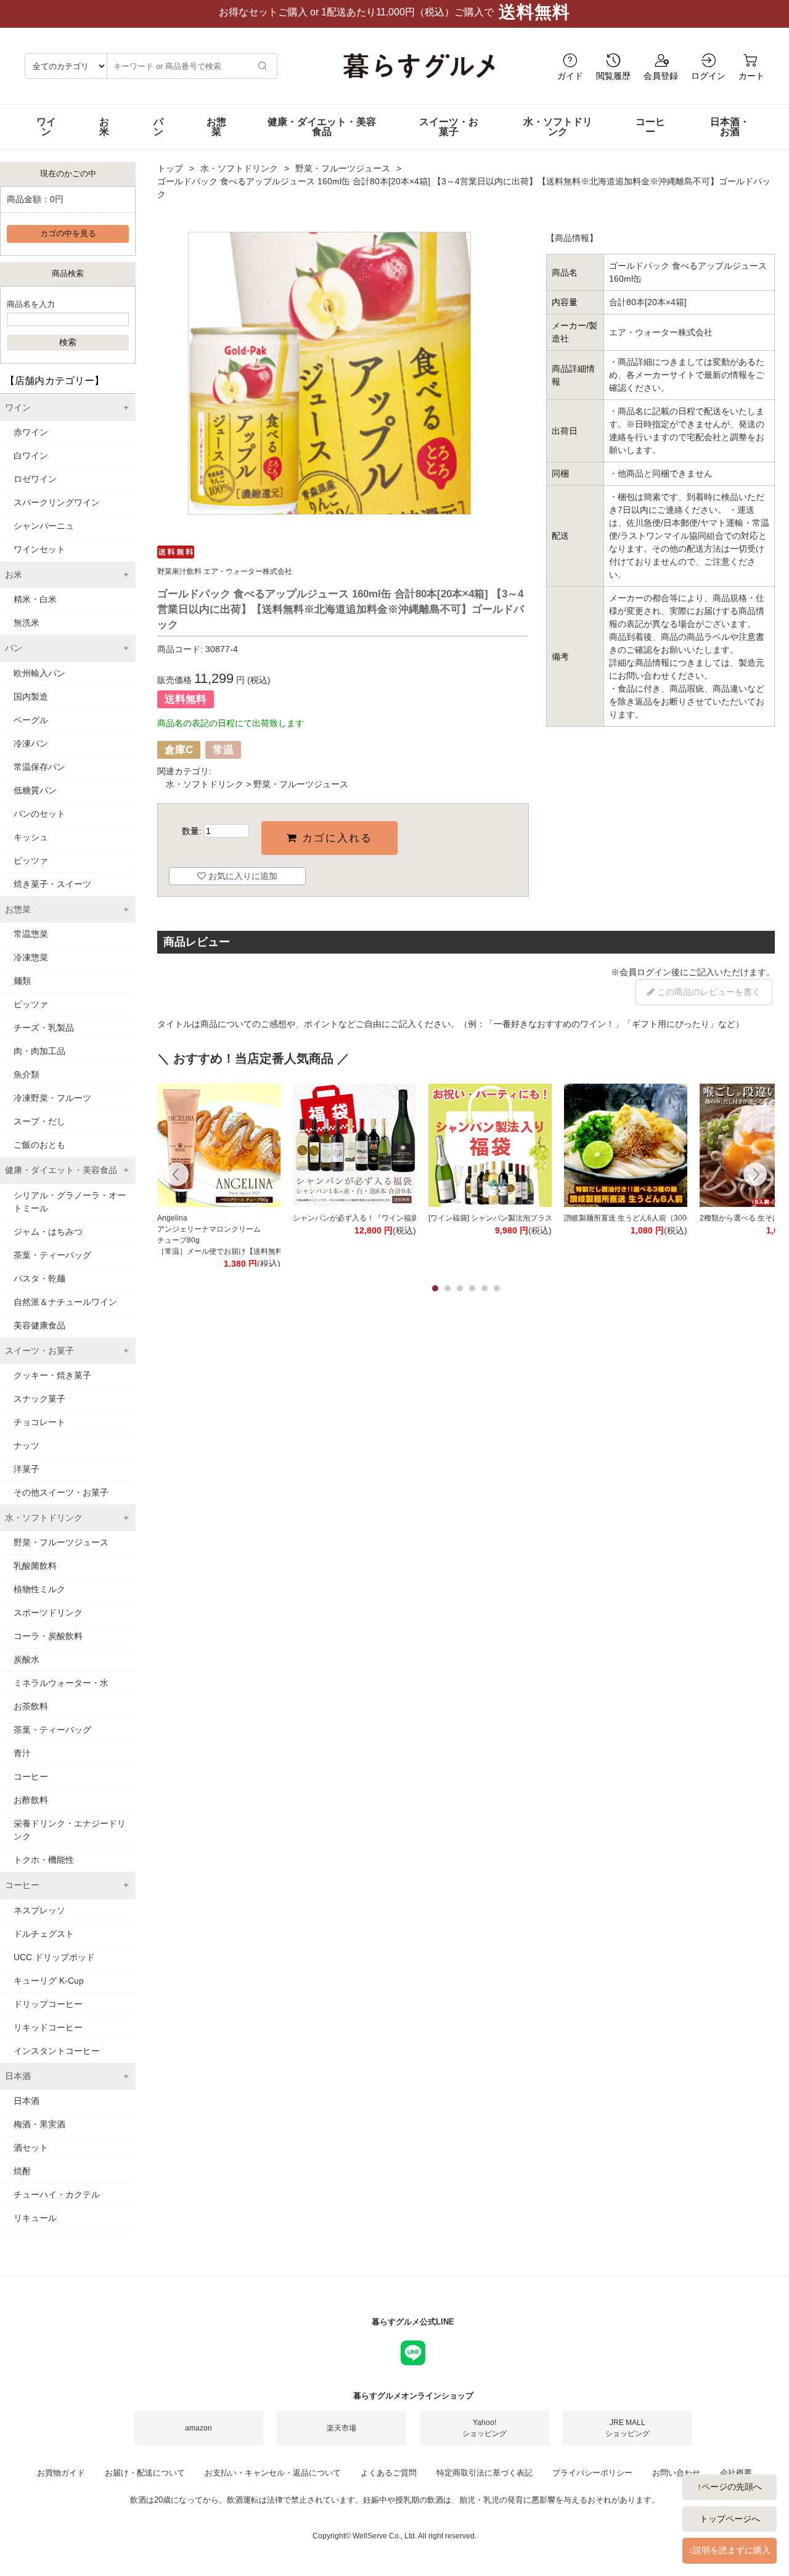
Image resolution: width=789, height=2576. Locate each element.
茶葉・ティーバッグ (52, 1255)
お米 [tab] (14, 574)
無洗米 (27, 623)
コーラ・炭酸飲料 (48, 1636)
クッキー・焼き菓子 (52, 1375)
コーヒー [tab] (22, 1885)
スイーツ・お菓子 (449, 127)
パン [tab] (14, 648)
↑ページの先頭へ (730, 2487)
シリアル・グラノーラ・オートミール (70, 1202)
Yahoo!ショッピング (484, 2428)
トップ (170, 168)
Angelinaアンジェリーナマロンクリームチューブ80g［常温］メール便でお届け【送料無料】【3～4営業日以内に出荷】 (219, 1235)
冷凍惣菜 (31, 957)
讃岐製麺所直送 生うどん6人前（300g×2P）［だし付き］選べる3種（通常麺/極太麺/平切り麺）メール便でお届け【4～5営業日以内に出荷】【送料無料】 (626, 1218)
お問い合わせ (676, 2473)
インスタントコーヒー (57, 2051)
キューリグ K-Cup (49, 1981)
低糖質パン (35, 790)
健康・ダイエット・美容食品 (322, 127)
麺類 (22, 981)
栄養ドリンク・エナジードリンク (70, 1830)
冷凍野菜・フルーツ (52, 1098)
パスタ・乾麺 (39, 1278)
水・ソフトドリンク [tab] (44, 1518)
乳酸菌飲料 (35, 1566)
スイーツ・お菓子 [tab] (39, 1351)
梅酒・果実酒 (39, 2124)
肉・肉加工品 (39, 1051)
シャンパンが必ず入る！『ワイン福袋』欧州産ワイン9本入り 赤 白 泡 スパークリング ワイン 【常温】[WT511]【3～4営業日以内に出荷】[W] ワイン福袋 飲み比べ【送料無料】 (354, 1218)
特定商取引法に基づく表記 (484, 2473)
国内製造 (31, 697)
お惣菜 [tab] (18, 909)
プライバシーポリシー (592, 2473)
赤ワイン (31, 432)
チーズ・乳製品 (44, 1028)
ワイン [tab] (18, 407)
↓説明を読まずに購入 (730, 2550)
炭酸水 (27, 1659)
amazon (198, 2428)
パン (158, 127)
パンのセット (39, 814)
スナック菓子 (39, 1399)
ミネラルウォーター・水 (61, 1683)
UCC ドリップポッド (54, 1957)
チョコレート (39, 1422)
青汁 (22, 1753)
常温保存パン (39, 767)
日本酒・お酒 (730, 127)
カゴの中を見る (68, 234)
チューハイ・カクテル (57, 2194)
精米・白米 (35, 599)
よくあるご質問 (389, 2473)
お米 (104, 127)
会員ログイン (645, 972)
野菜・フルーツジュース (61, 1542)
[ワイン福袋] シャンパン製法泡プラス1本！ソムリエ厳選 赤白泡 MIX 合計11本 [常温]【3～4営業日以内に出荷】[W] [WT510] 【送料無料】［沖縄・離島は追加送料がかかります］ (490, 1218)
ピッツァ (31, 861)
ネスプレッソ (39, 1910)
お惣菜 (216, 127)
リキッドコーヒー (48, 2027)
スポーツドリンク (48, 1613)
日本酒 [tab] (18, 2076)
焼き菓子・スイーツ (52, 884)
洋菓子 (27, 1469)
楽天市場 (341, 2428)
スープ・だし (39, 1121)
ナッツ (27, 1445)
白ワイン (31, 456)
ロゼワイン (35, 479)
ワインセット (39, 549)
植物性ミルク (39, 1589)
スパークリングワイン (57, 502)
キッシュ (31, 837)
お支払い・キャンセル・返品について (273, 2473)
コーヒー (650, 127)
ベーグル (31, 720)
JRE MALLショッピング (628, 2428)
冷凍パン (31, 743)
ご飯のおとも (39, 1145)
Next (755, 1176)
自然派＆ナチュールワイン (65, 1302)
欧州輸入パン (39, 673)
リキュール (35, 2218)
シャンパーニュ (44, 526)
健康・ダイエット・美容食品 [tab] (61, 1170)
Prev (177, 1176)
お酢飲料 (31, 1800)
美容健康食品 (39, 1325)
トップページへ (730, 2519)
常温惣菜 (31, 934)
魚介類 (27, 1074)
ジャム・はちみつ (48, 1232)
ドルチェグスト (44, 1934)
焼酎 (22, 2171)
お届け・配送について (145, 2473)
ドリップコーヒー (48, 2004)
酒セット (31, 2148)
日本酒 (27, 2101)
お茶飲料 (31, 1706)
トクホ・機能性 (44, 1860)
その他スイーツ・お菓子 (61, 1492)
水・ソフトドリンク (558, 127)
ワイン (46, 127)
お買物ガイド (61, 2473)
